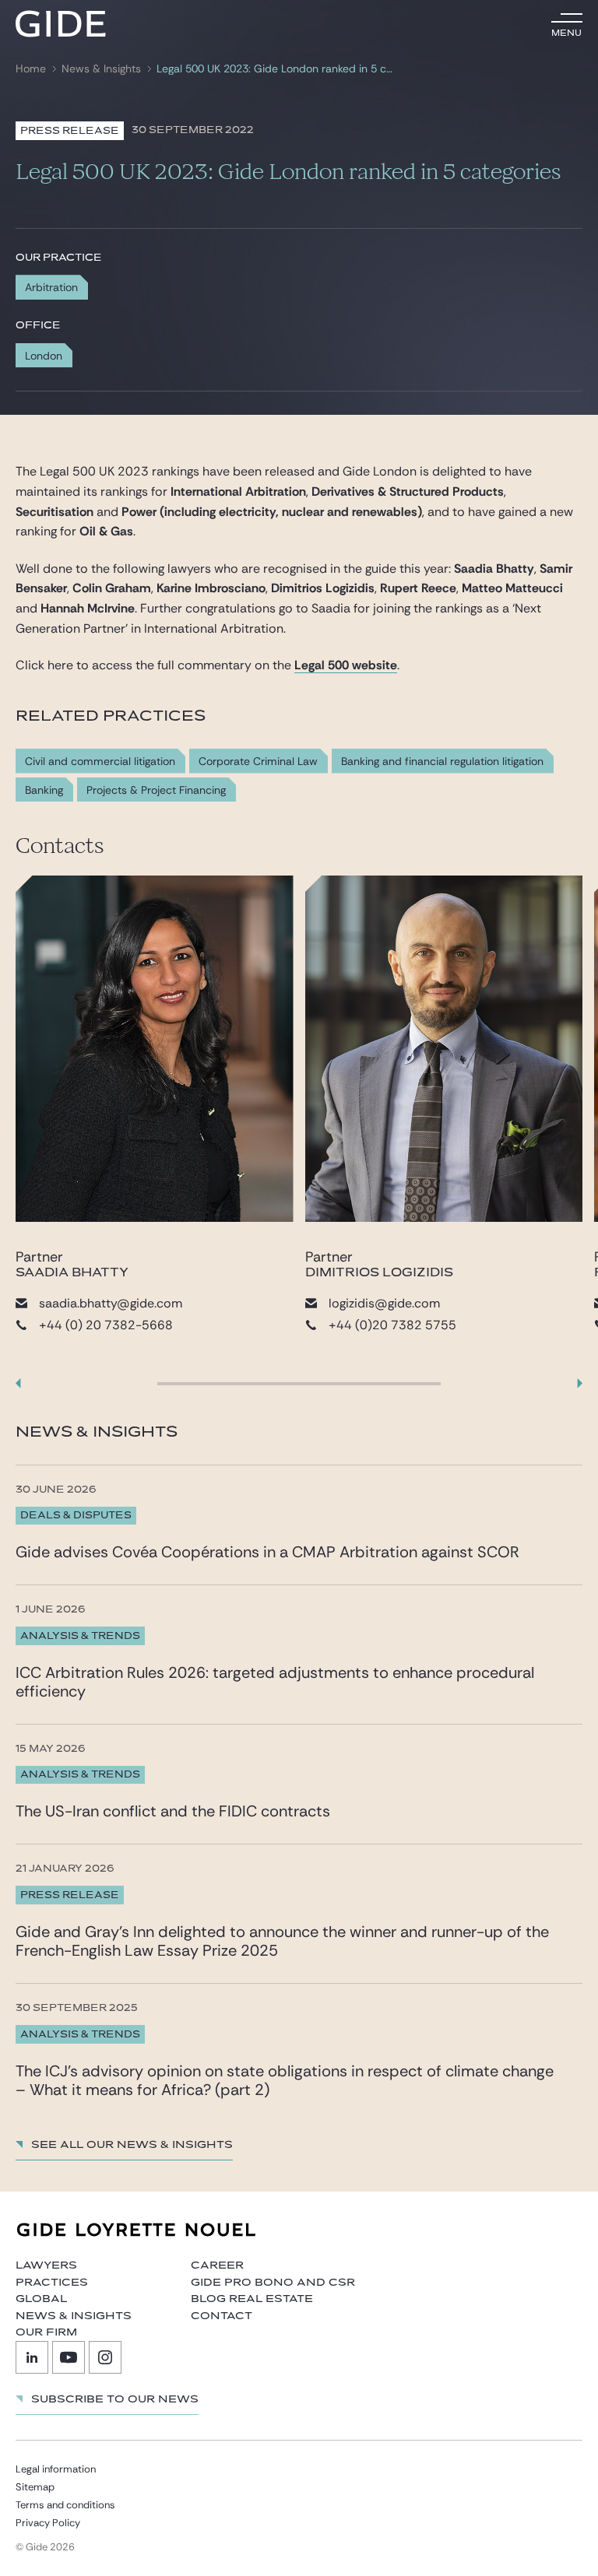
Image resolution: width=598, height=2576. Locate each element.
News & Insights (101, 69)
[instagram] (105, 2357)
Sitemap (35, 2487)
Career (217, 2265)
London (44, 356)
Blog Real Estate (252, 2299)
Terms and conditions (65, 2505)
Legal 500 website (346, 665)
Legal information (56, 2469)
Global (41, 2299)
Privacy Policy (48, 2523)
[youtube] (69, 2357)
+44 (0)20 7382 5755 (392, 1325)
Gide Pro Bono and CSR (273, 2283)
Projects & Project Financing (156, 790)
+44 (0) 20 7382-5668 (106, 1325)
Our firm (46, 2332)
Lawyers (46, 2265)
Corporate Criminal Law (258, 762)
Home (31, 69)
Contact (222, 2316)
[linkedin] (32, 2357)
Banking (44, 790)
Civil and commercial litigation (100, 762)
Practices (52, 2283)
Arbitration (51, 287)
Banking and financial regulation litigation (442, 762)
